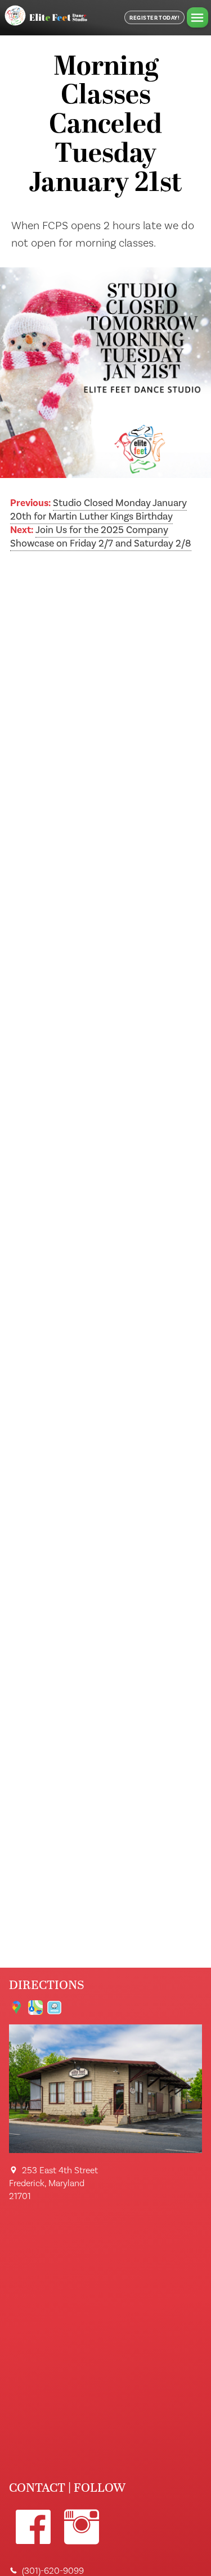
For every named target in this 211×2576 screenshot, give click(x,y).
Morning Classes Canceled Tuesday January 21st (105, 126)
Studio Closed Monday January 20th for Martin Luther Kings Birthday (98, 510)
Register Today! (154, 18)
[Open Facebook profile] (33, 2527)
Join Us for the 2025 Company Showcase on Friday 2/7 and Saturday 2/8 (101, 537)
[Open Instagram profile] (82, 2527)
